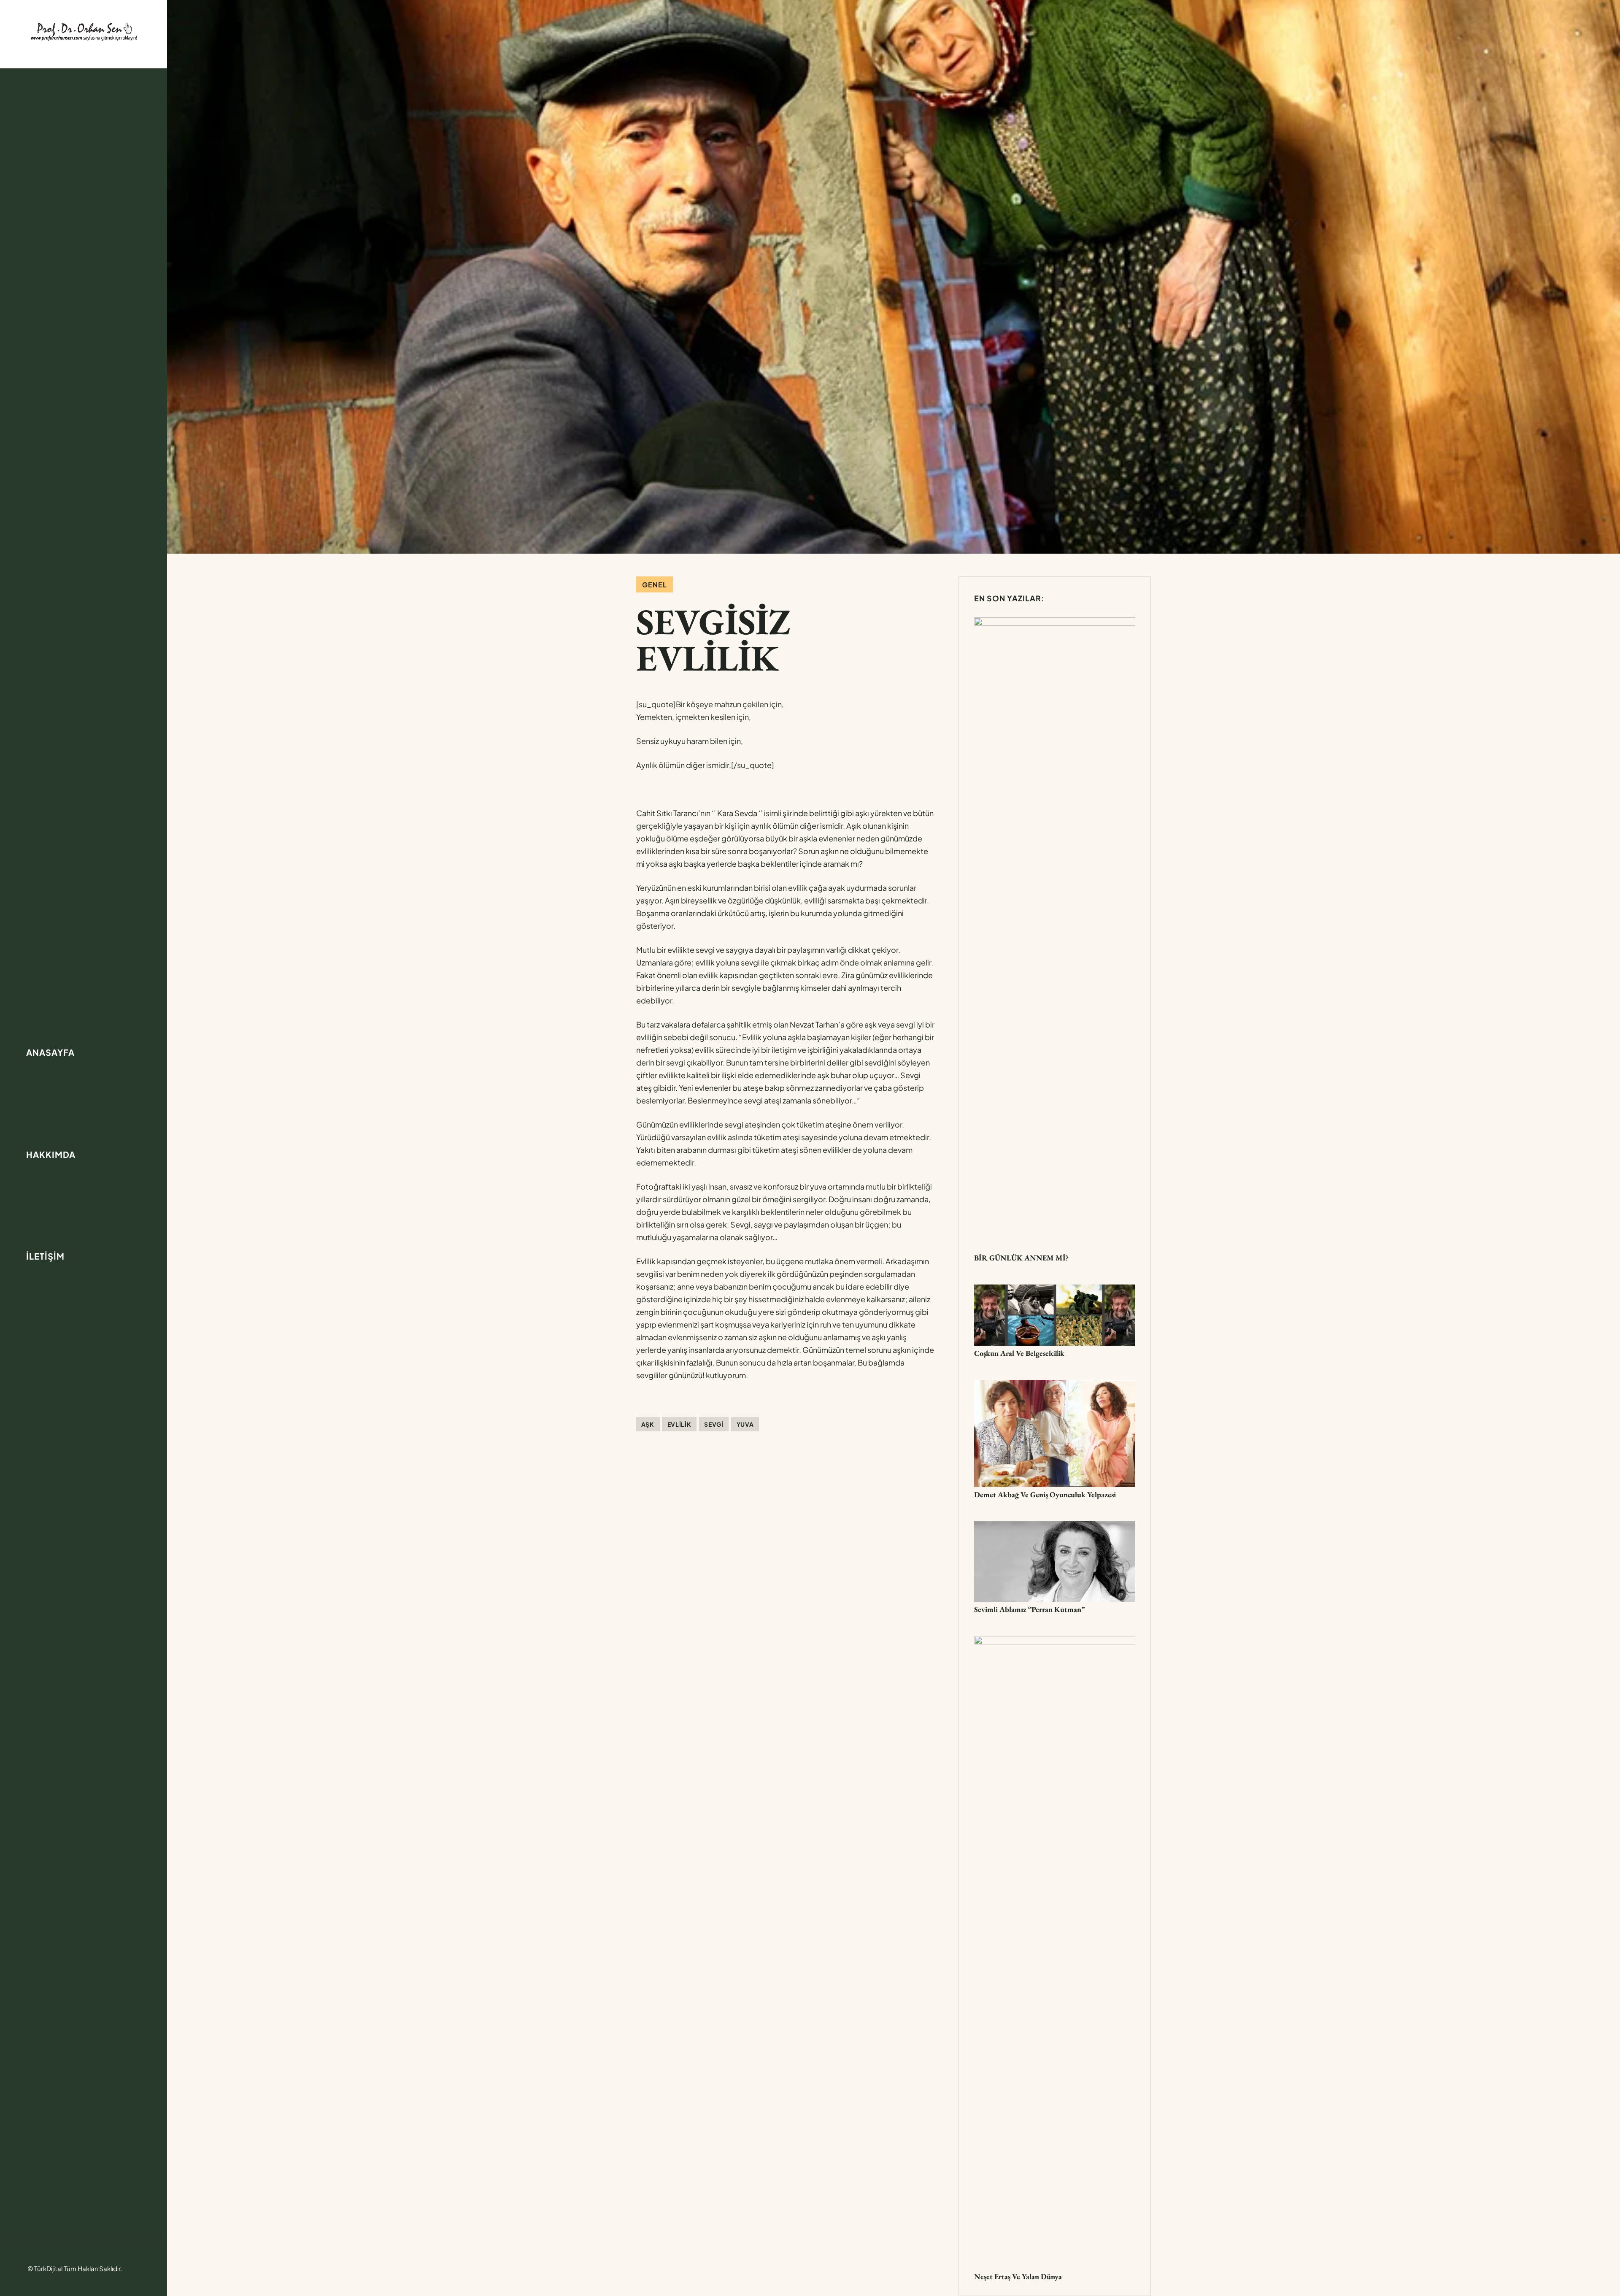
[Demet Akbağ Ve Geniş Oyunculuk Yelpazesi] (1055, 1386)
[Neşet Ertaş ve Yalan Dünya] (1055, 1642)
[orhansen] (84, 31)
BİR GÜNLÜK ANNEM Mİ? (1021, 1258)
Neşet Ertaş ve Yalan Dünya (1018, 2276)
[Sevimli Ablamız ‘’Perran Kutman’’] (1055, 1527)
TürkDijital (48, 2268)
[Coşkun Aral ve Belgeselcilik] (1055, 1291)
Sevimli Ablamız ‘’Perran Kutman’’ (1029, 1609)
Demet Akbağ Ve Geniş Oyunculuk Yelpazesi (1045, 1494)
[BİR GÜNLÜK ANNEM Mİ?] (1055, 623)
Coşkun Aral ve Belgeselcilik (1019, 1353)
